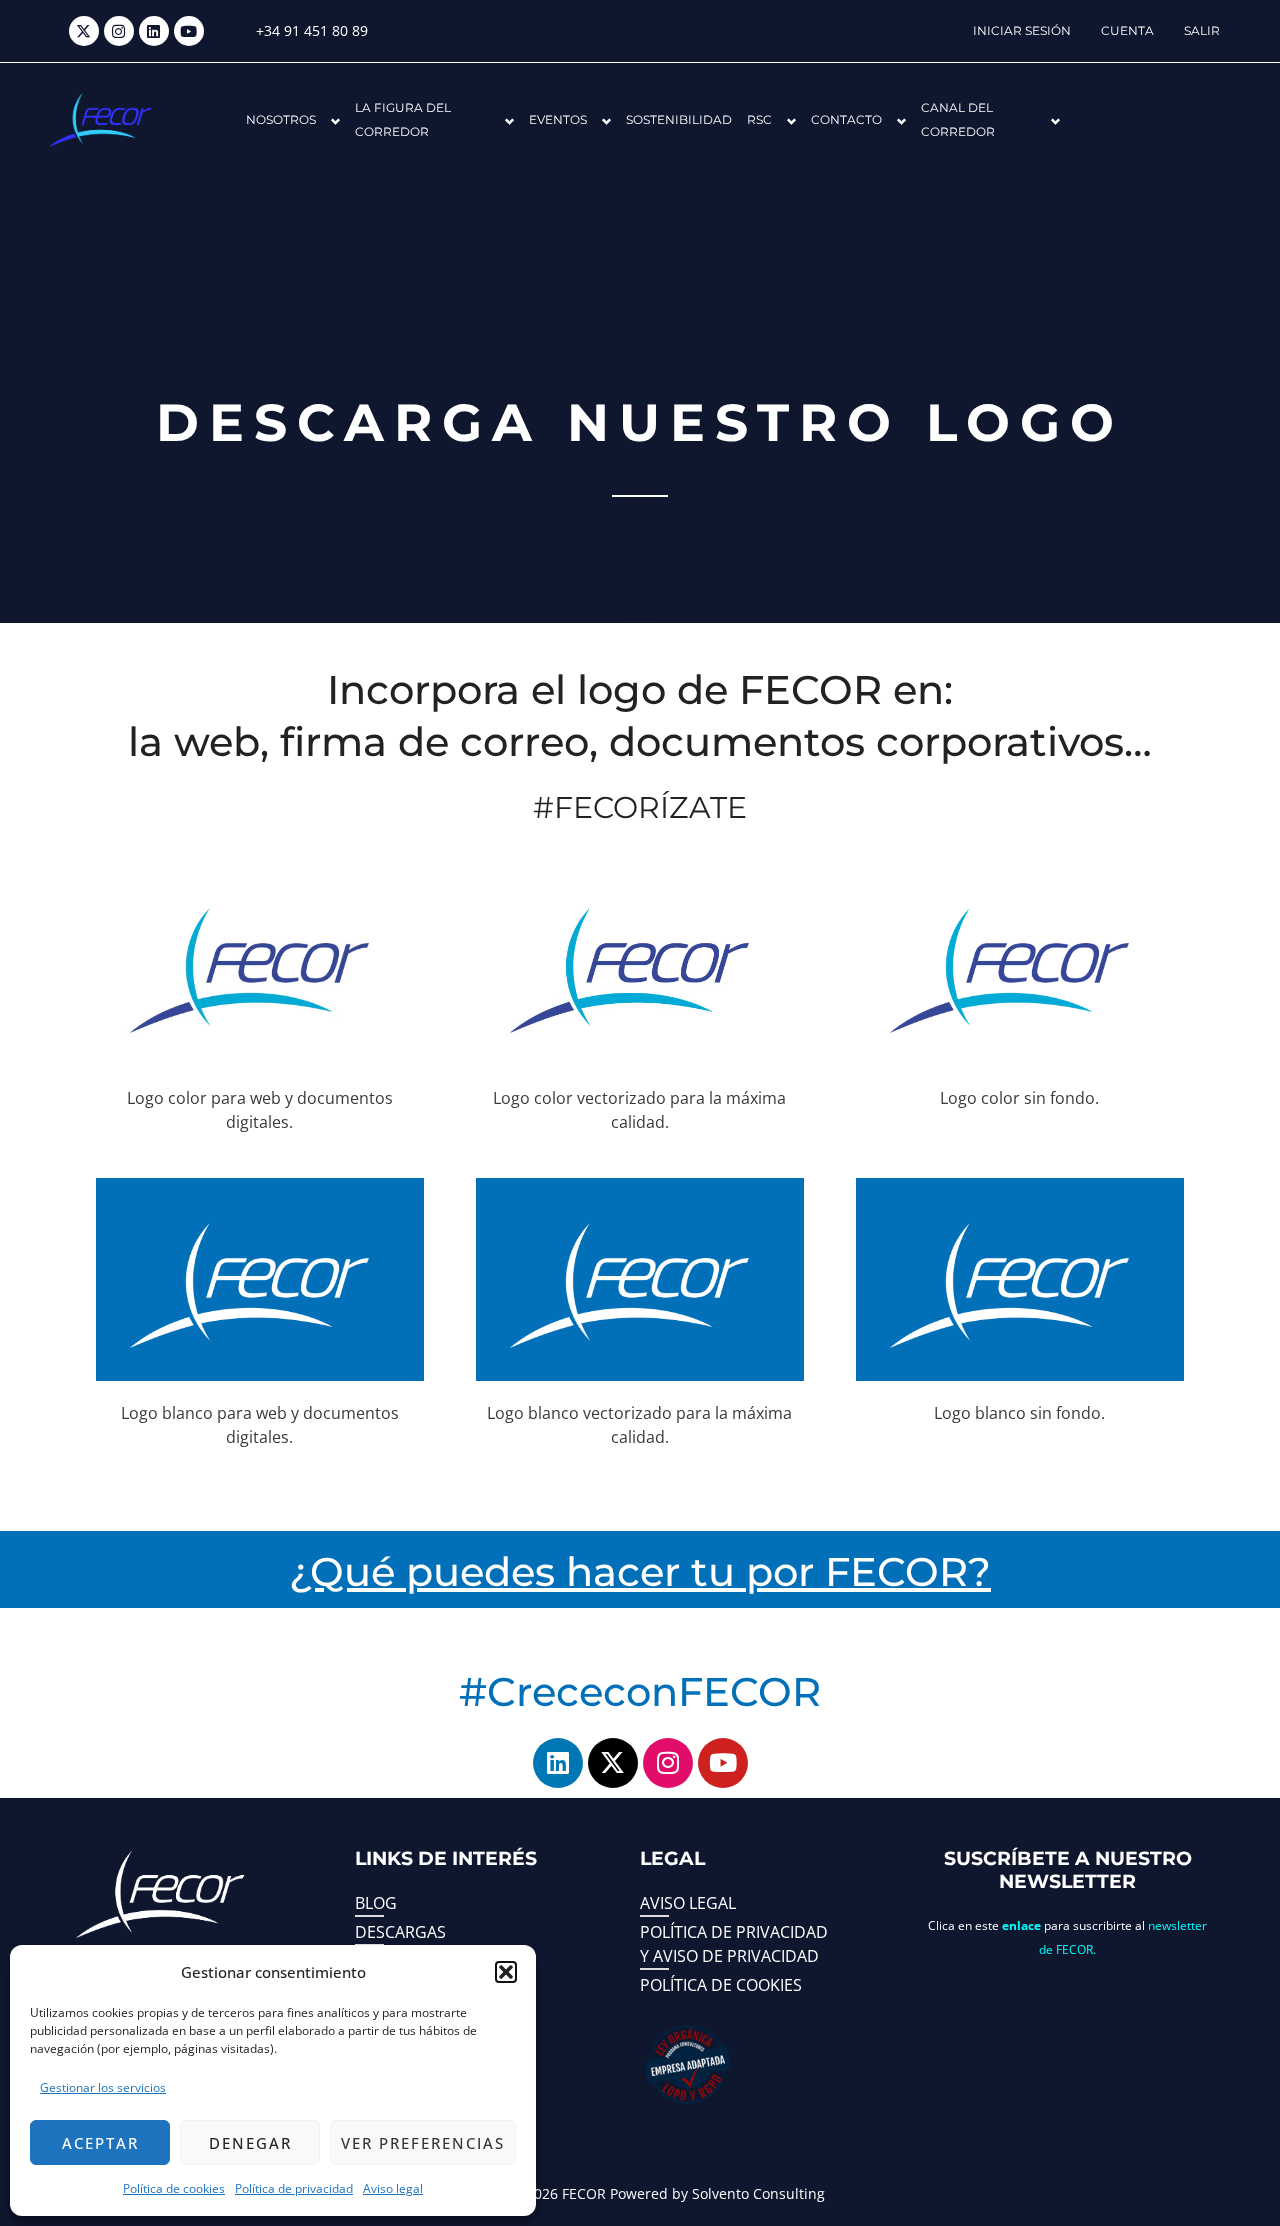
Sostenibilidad (679, 119)
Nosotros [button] (281, 119)
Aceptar (100, 2143)
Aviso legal (393, 2188)
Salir (1202, 30)
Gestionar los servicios (103, 2087)
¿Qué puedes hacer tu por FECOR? (640, 1571)
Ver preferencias (423, 2143)
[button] (506, 1972)
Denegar (250, 2143)
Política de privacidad (294, 2188)
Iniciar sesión (1022, 30)
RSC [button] (759, 119)
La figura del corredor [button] (403, 119)
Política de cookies (174, 2188)
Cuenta (1127, 30)
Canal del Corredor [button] (958, 119)
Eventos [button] (558, 119)
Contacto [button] (846, 119)
